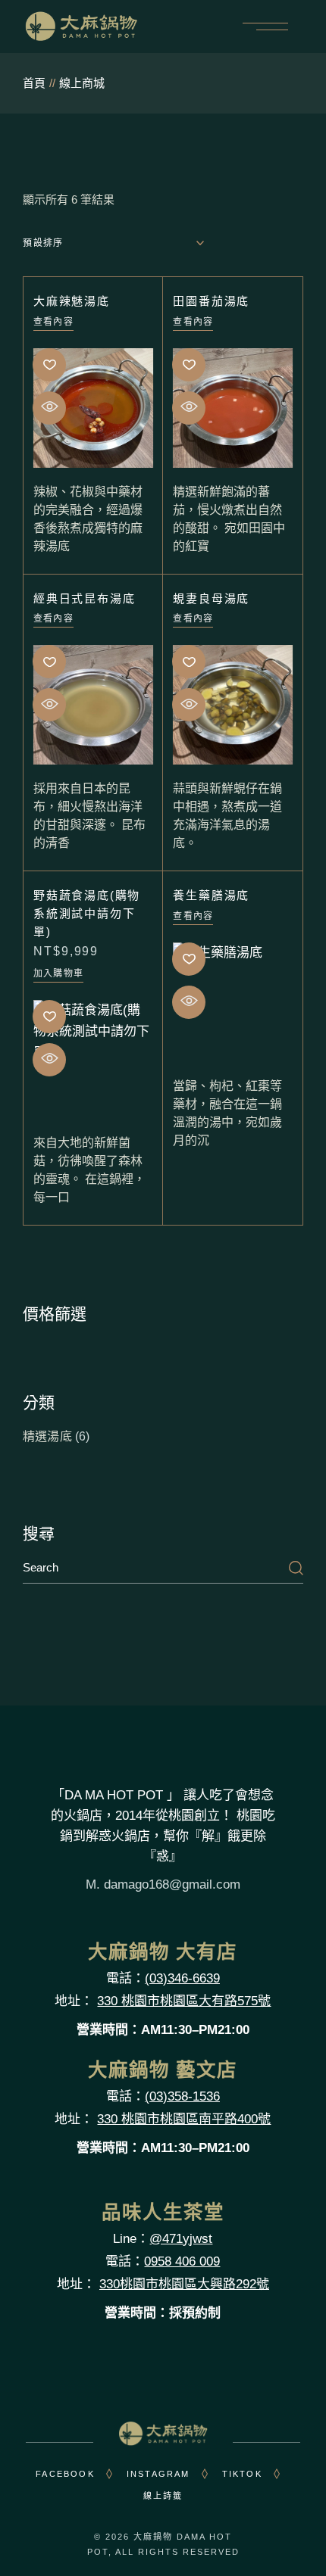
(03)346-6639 (182, 1978)
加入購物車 (58, 973)
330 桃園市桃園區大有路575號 (184, 2001)
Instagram (158, 2474)
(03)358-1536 (182, 2096)
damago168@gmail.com (172, 1884)
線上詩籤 (163, 2496)
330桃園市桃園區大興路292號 (184, 2284)
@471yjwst (181, 2239)
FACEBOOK (65, 2474)
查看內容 (53, 322)
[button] (50, 365)
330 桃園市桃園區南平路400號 (184, 2119)
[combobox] (114, 243)
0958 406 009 (182, 2261)
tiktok (242, 2474)
